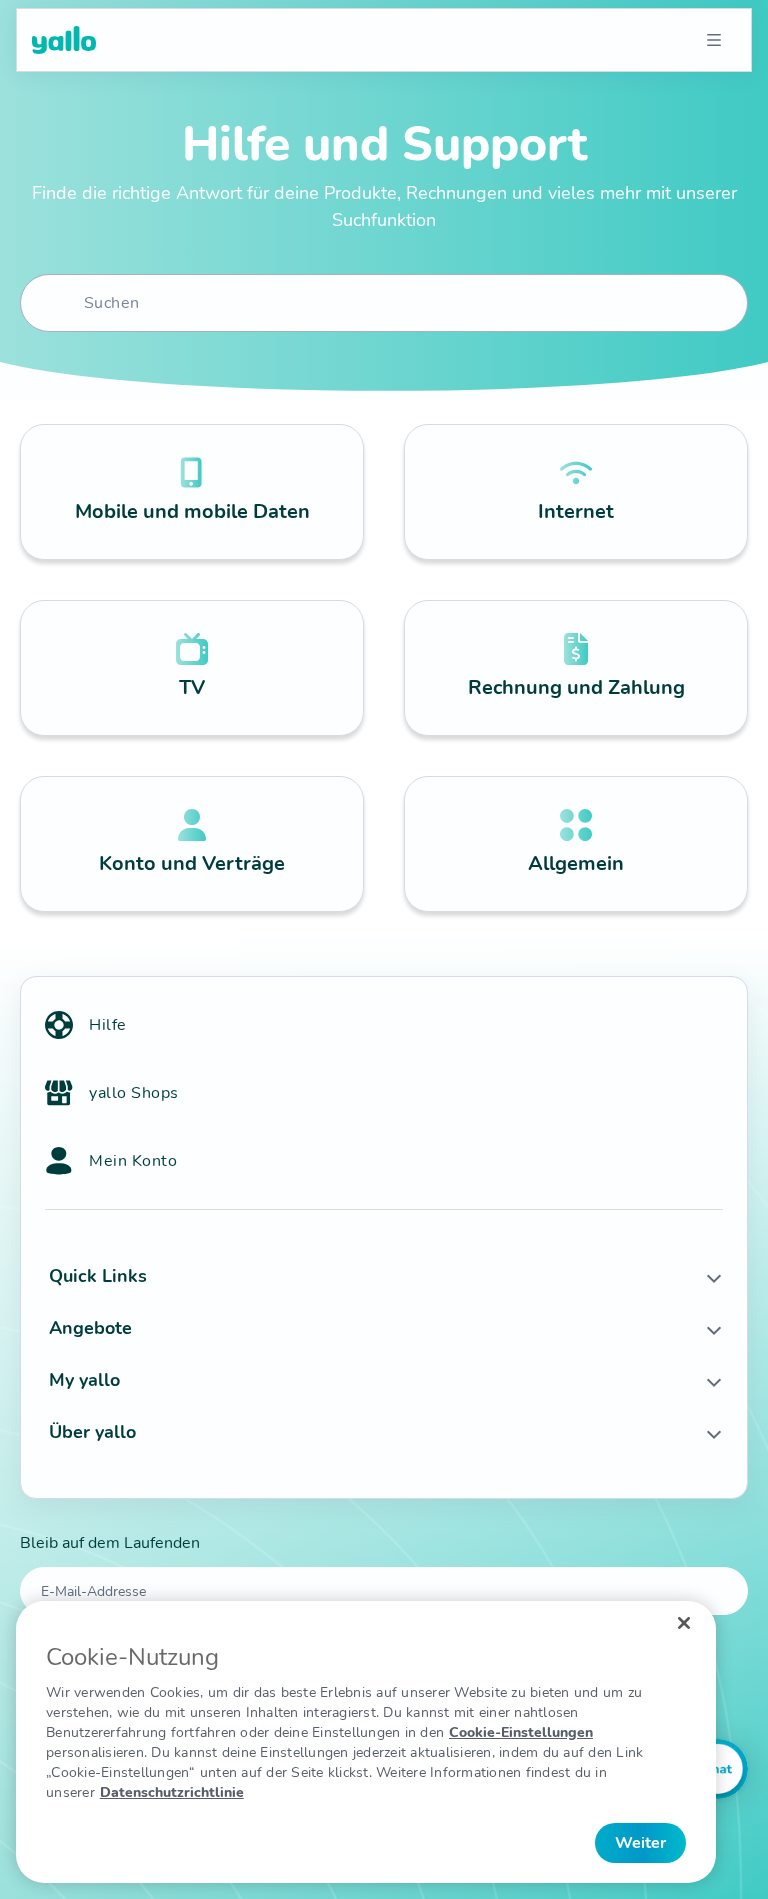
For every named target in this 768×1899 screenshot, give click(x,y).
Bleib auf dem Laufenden (110, 1543)
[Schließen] (684, 1623)
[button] (384, 1276)
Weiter (640, 1843)
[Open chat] (718, 1769)
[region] (366, 1742)
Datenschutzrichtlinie (172, 1792)
